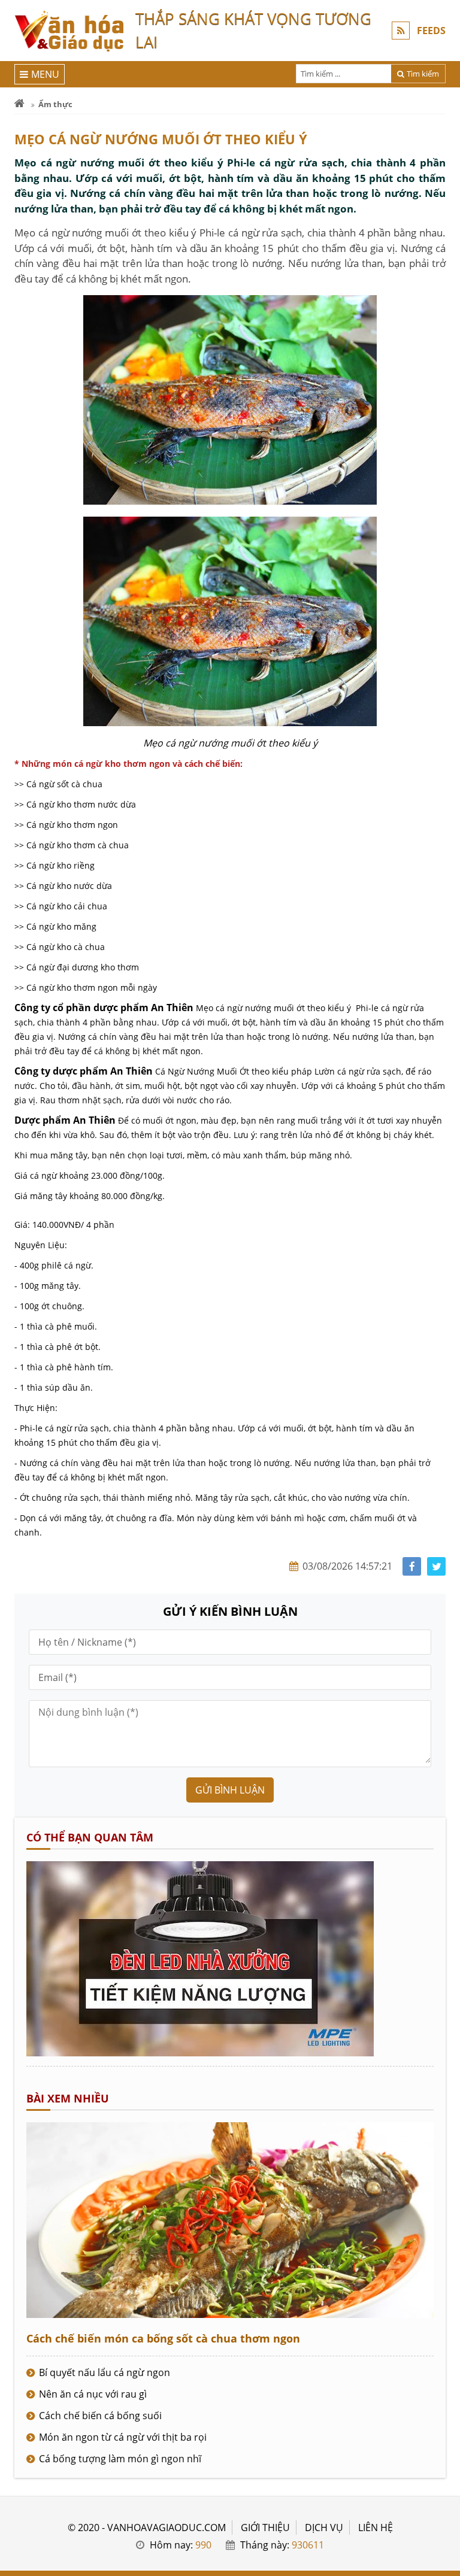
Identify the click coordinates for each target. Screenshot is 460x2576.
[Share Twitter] (436, 1566)
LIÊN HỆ (376, 2528)
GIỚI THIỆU (265, 2528)
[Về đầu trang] (444, 1032)
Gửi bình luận (230, 1790)
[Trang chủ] (19, 104)
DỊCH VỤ (324, 2528)
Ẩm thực (55, 104)
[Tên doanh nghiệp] (200, 2053)
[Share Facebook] (412, 1566)
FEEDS (431, 31)
